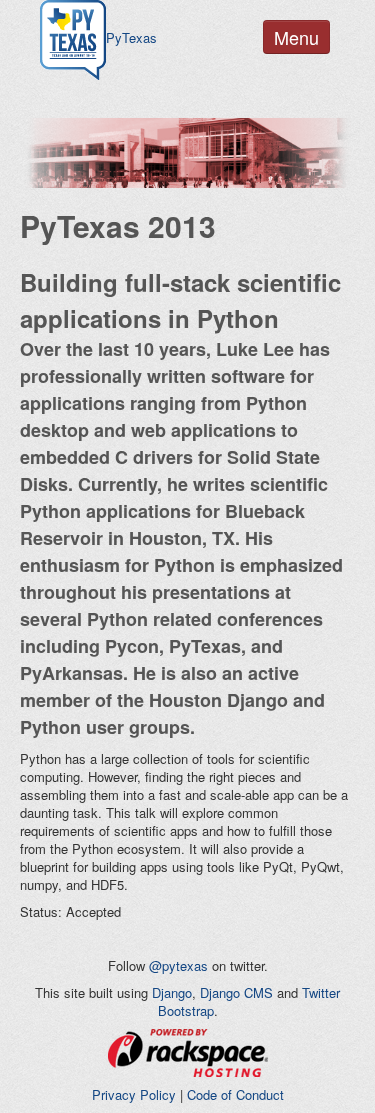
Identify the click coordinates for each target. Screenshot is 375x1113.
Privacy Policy (134, 1094)
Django (172, 992)
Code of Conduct (235, 1094)
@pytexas (178, 965)
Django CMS (236, 992)
